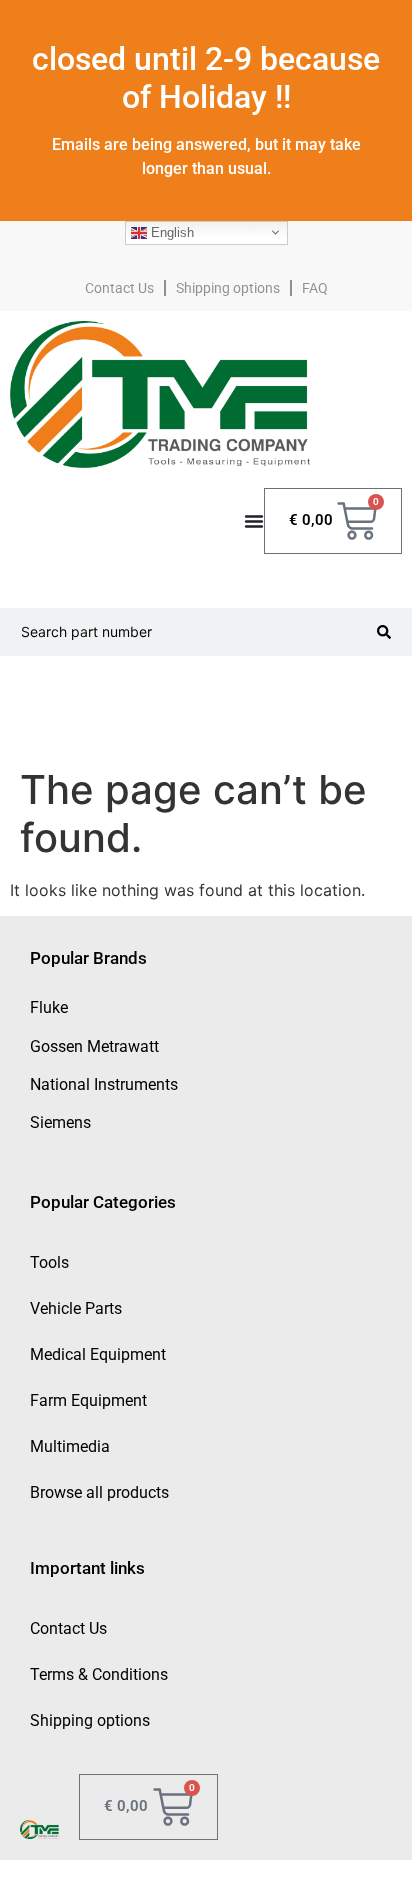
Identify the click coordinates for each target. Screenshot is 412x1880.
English (170, 231)
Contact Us (119, 288)
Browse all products (99, 1492)
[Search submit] (384, 632)
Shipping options (228, 288)
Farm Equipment (88, 1400)
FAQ (315, 288)
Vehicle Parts (76, 1308)
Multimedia (70, 1446)
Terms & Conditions (99, 1674)
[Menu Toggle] (254, 521)
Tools (49, 1262)
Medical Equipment (98, 1354)
